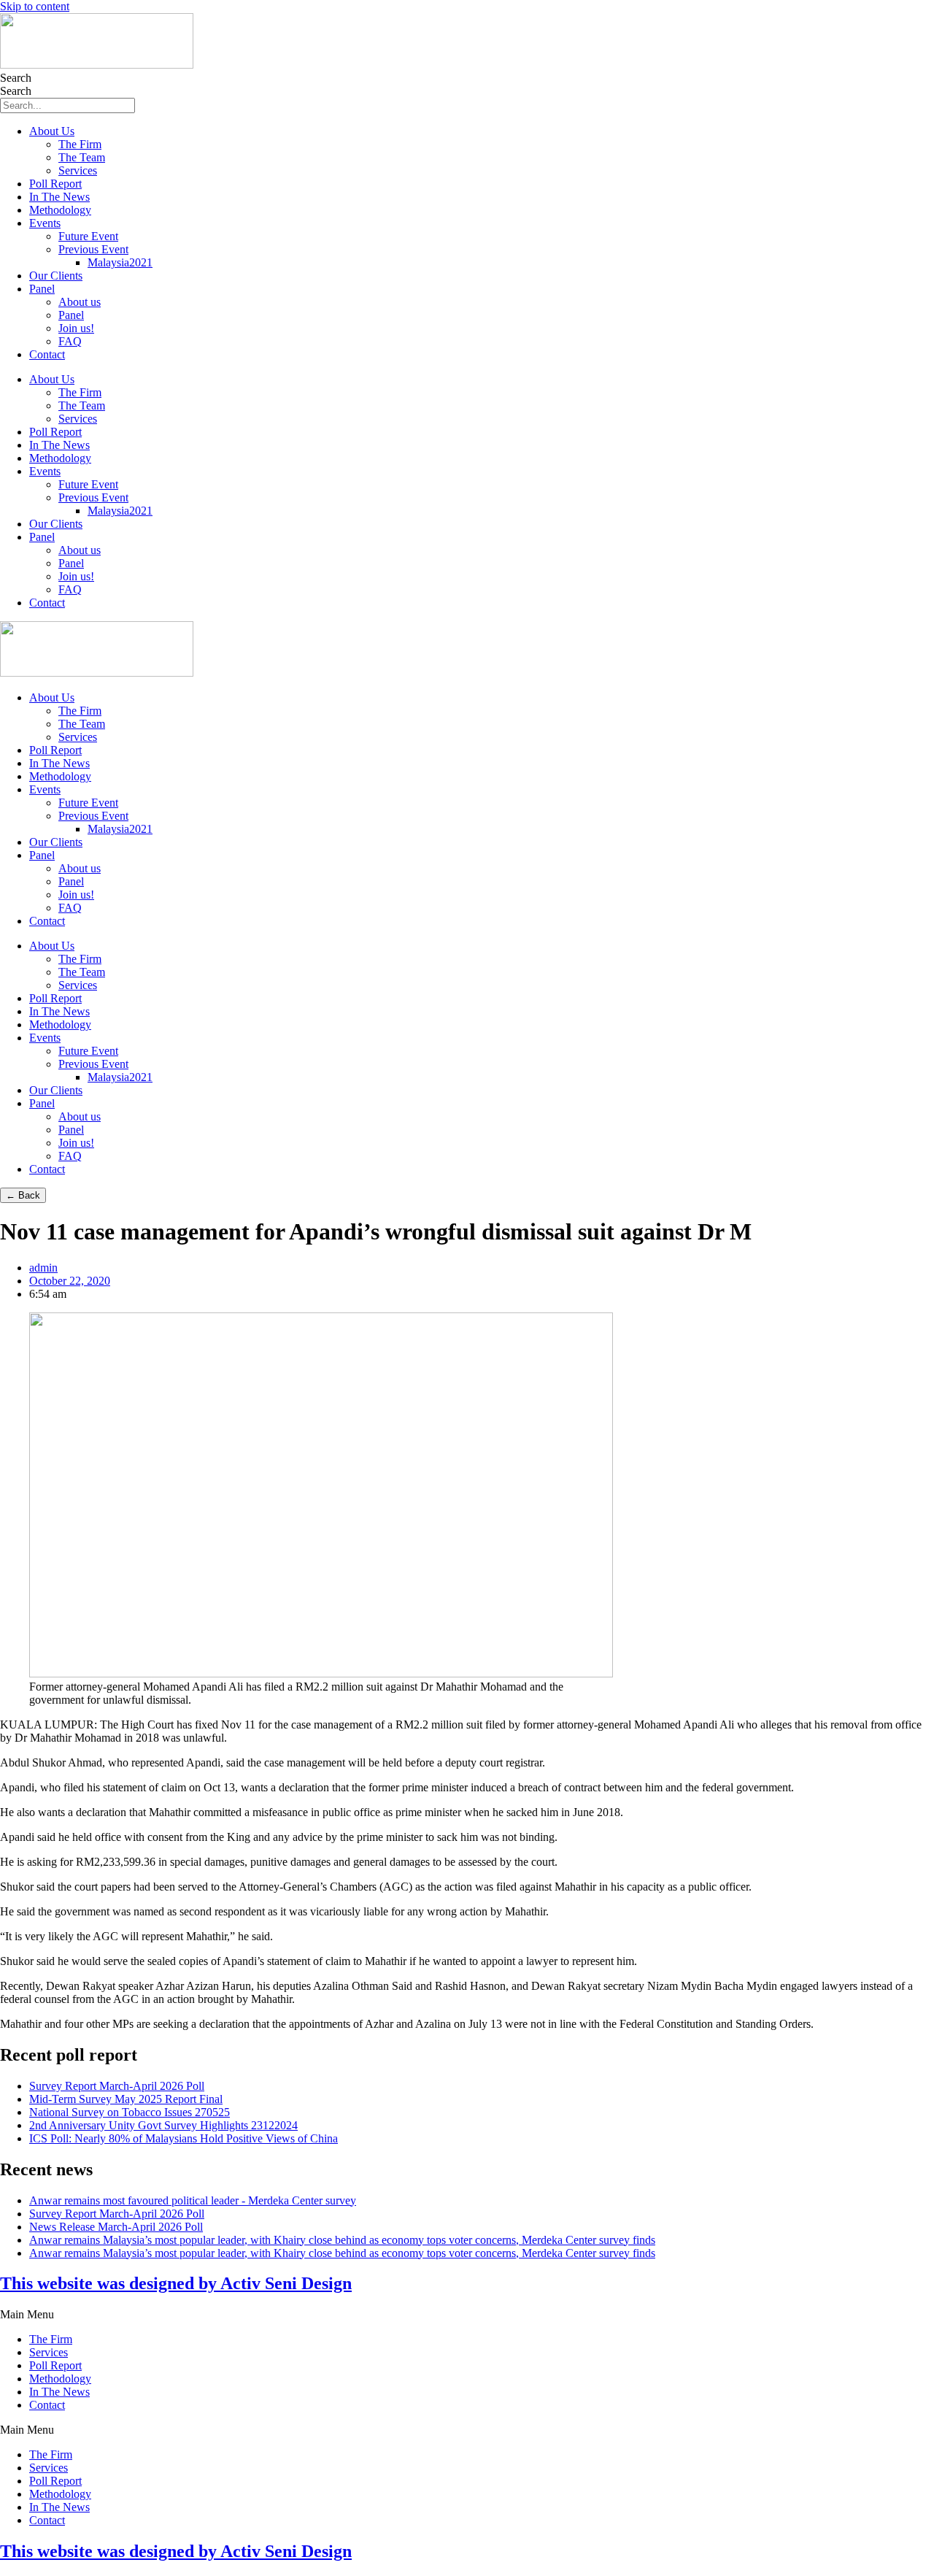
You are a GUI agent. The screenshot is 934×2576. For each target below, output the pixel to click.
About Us (52, 131)
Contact (47, 354)
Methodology (60, 210)
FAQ (70, 341)
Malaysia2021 (120, 262)
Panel (42, 289)
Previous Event (93, 249)
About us (80, 302)
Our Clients (56, 276)
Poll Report (55, 184)
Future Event (88, 236)
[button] (467, 2315)
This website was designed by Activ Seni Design (176, 2283)
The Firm (80, 144)
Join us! (76, 328)
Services (78, 170)
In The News (59, 197)
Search (16, 78)
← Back (23, 1195)
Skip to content (35, 6)
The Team (82, 157)
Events (45, 223)
